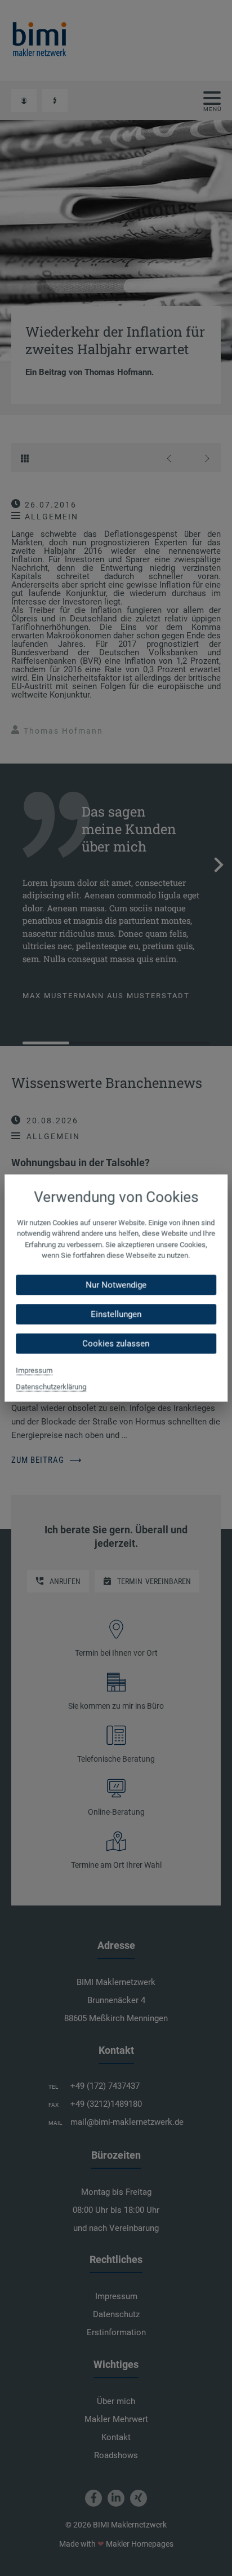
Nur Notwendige (116, 1285)
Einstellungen (116, 1314)
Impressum (34, 1370)
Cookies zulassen (116, 1343)
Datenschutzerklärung (51, 1386)
